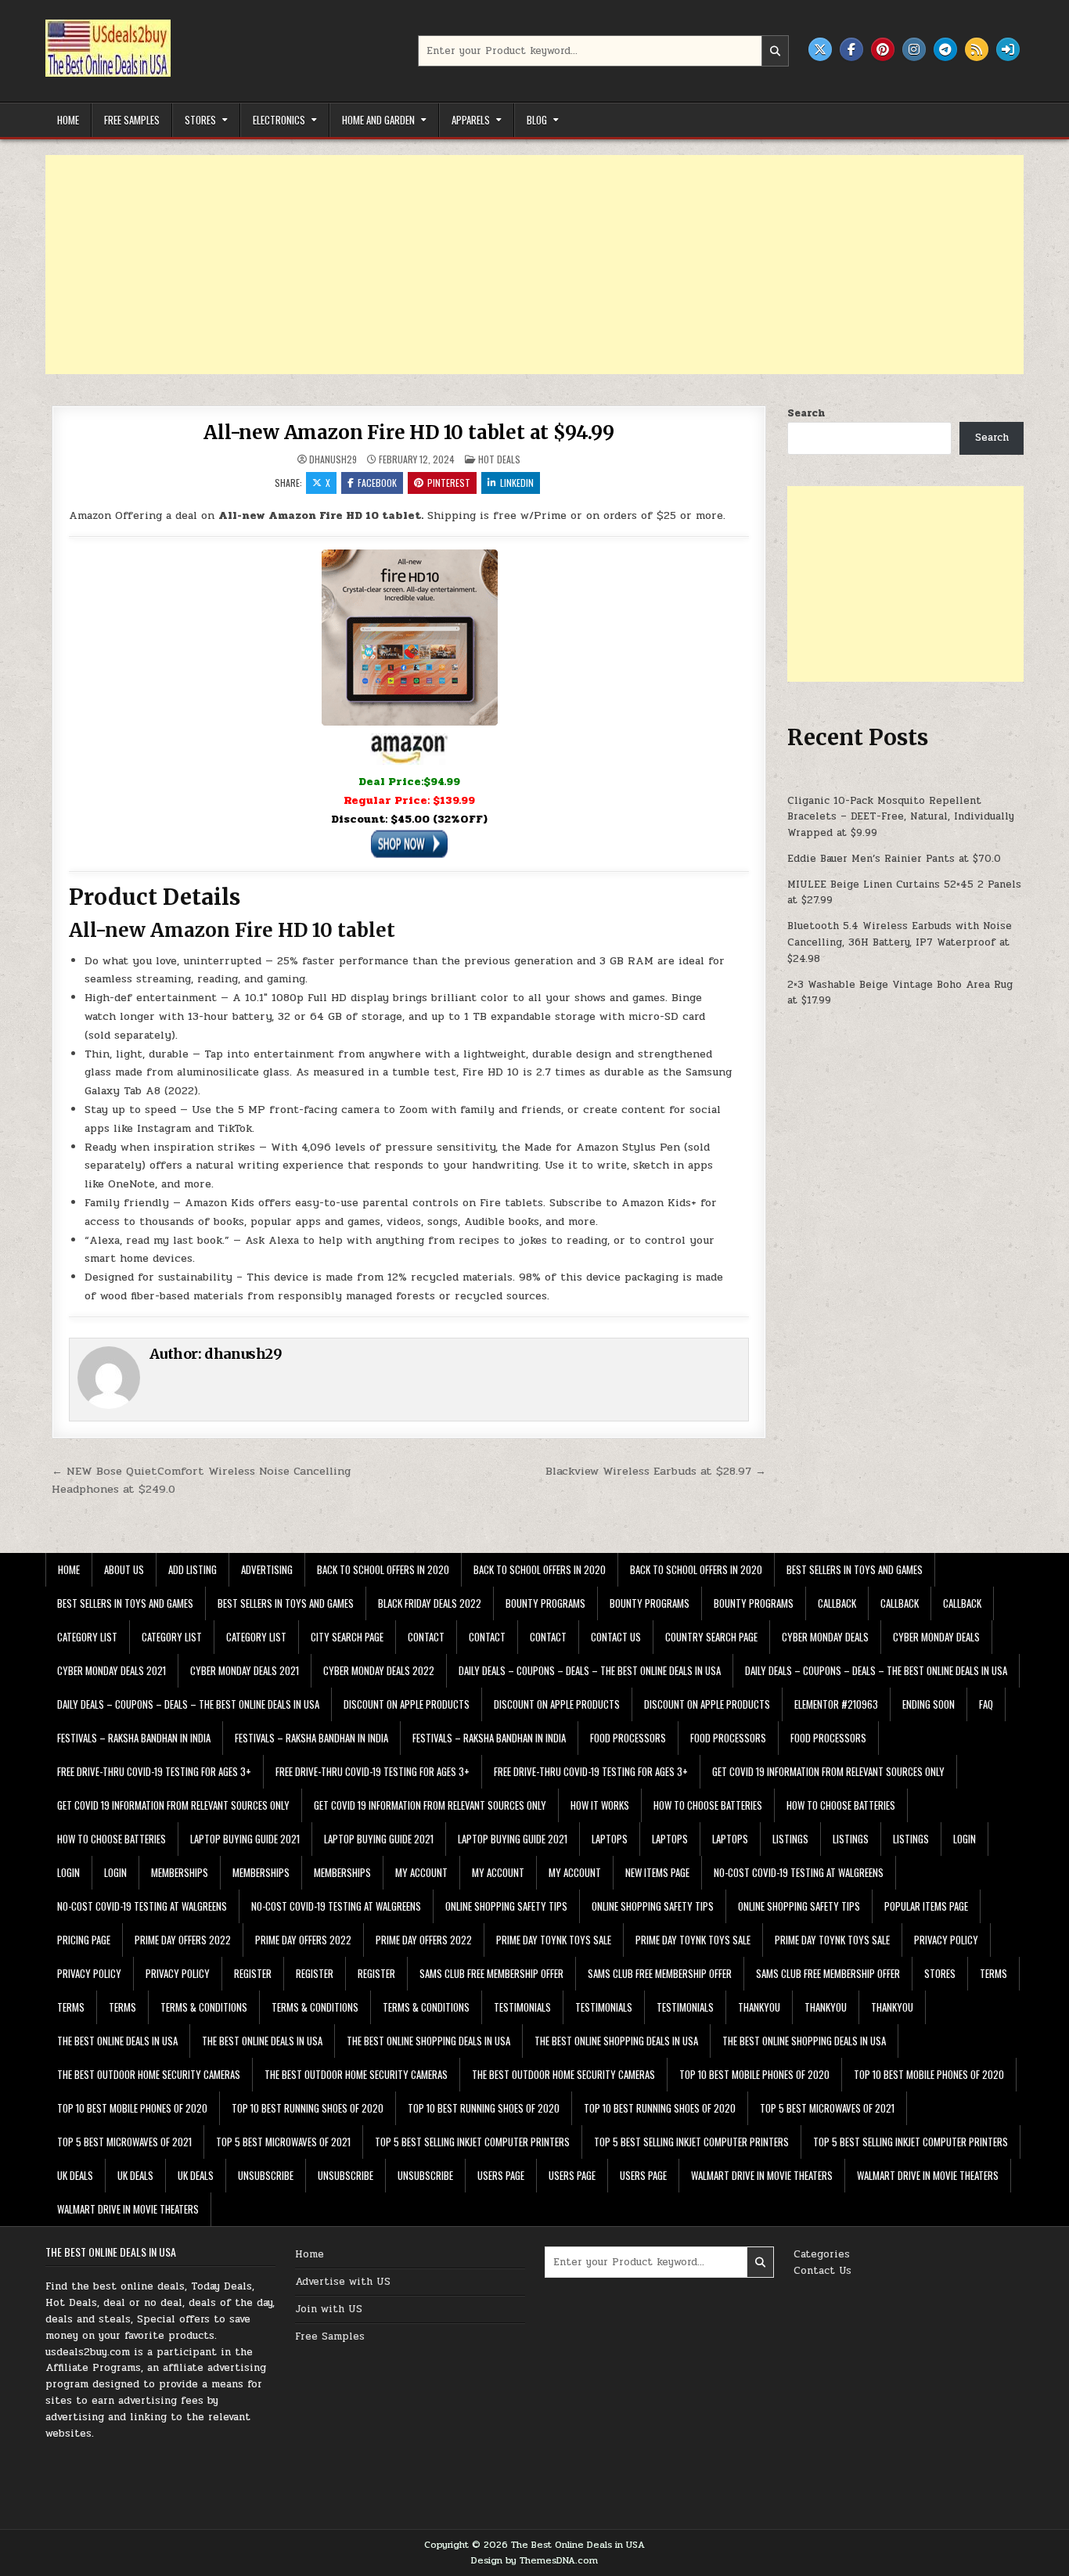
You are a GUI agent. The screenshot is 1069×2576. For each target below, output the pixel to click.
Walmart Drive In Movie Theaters (762, 2175)
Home (68, 120)
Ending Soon (929, 1704)
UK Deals (75, 2175)
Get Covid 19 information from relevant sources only (828, 1771)
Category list (87, 1637)
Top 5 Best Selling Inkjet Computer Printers (472, 2142)
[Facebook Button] (851, 49)
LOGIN (965, 1839)
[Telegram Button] (945, 49)
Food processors (628, 1738)
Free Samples (132, 120)
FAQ (986, 1704)
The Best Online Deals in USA (117, 2041)
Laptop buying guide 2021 (245, 1839)
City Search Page (347, 1637)
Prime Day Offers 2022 (183, 1940)
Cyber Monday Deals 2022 (379, 1670)
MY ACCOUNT (421, 1872)
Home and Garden (378, 120)
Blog (537, 120)
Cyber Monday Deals (825, 1637)
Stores (200, 120)
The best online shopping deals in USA (428, 2041)
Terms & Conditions (204, 2007)
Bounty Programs (545, 1603)
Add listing (193, 1569)
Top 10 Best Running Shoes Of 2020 (308, 2108)
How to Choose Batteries (708, 1805)
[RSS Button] (977, 49)
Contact (426, 1637)
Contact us (616, 1637)
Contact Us (822, 2271)
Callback (837, 1603)
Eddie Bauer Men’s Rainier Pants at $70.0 (894, 859)
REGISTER (253, 1973)
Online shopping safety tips (506, 1906)
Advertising (267, 1569)
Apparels (471, 120)
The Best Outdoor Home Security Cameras (149, 2074)
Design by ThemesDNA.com (534, 2560)
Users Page (501, 2175)
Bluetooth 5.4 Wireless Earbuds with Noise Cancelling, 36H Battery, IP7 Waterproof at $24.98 (900, 942)
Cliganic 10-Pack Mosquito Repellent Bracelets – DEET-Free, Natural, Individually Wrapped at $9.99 (901, 817)
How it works (600, 1805)
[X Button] (820, 49)
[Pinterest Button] (883, 49)
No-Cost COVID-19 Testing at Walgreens (799, 1872)
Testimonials (522, 2007)
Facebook (377, 483)
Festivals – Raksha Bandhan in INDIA (134, 1738)
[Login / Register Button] (1008, 49)
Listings (790, 1839)
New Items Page (657, 1872)
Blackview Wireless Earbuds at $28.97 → (656, 1471)
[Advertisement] (515, 265)
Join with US (329, 2309)
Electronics (279, 120)
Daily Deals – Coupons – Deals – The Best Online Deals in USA (590, 1670)
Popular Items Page (926, 1906)
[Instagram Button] (914, 49)
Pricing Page (84, 1940)
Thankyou (759, 2007)
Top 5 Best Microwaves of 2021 (827, 2108)
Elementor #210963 (836, 1704)
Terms (993, 1973)
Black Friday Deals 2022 (430, 1603)
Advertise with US (343, 2282)
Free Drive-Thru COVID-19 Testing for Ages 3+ (154, 1771)
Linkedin (517, 483)
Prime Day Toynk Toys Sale (554, 1940)
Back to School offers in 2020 (383, 1569)
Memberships (180, 1872)
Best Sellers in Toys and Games (855, 1569)
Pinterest (449, 483)
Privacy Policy (946, 1940)
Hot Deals (499, 459)
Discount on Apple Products (407, 1704)
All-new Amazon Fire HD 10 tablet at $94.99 (409, 432)
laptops (610, 1839)
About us (124, 1569)
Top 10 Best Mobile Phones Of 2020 (754, 2074)
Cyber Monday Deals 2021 (112, 1670)
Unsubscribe (266, 2175)
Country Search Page (711, 1637)
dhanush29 (333, 459)
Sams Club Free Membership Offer (491, 1973)
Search (806, 413)
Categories (822, 2254)
